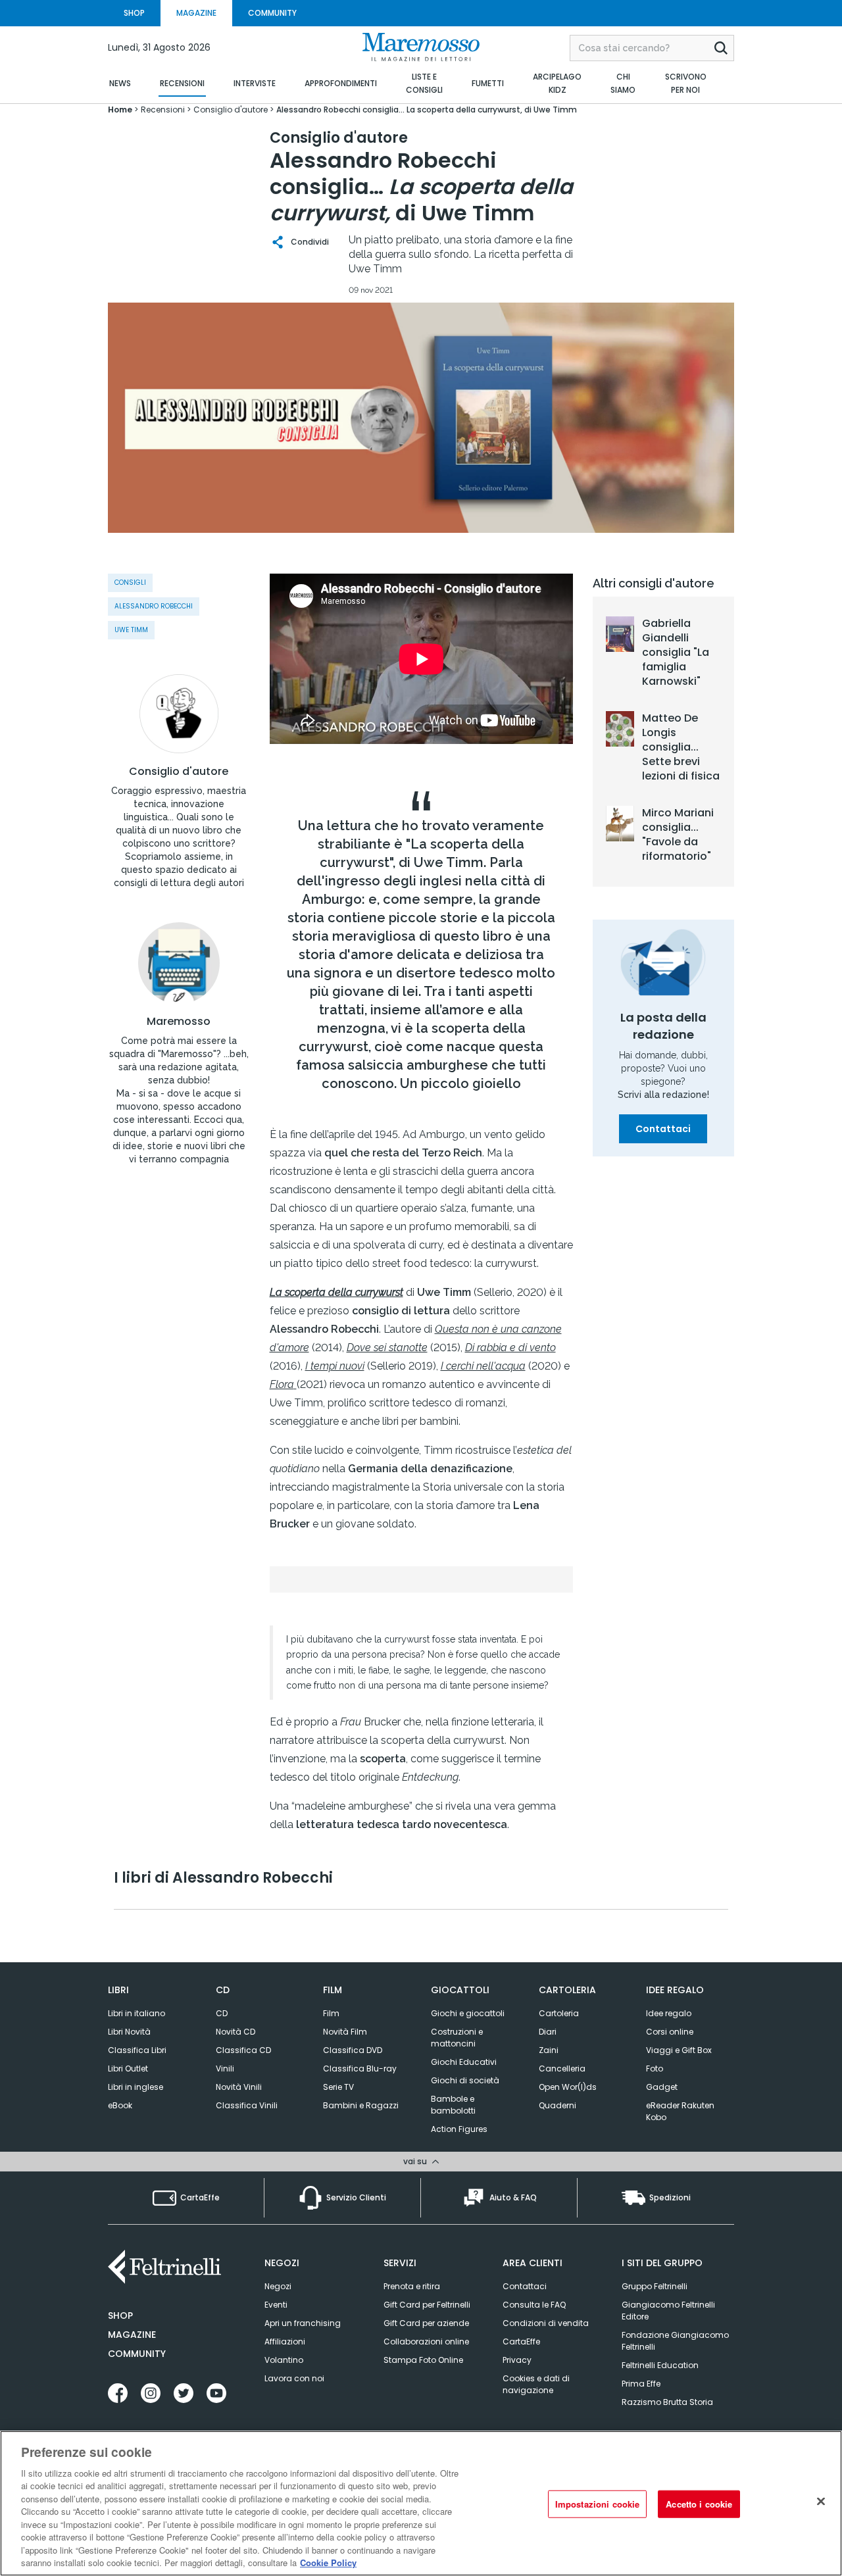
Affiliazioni (285, 2341)
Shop (120, 2316)
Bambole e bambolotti (453, 2105)
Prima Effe (641, 2384)
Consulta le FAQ (534, 2305)
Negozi (278, 2286)
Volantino (284, 2360)
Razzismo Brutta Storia (667, 2402)
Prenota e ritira (412, 2286)
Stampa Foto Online (423, 2360)
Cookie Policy (328, 2563)
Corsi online (670, 2032)
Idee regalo (669, 2013)
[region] (421, 2503)
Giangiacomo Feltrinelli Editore (668, 2311)
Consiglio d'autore (179, 772)
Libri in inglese (136, 2087)
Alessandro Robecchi (154, 606)
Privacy (517, 2360)
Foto (655, 2068)
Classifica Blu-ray (360, 2068)
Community (137, 2354)
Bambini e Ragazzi (361, 2105)
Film (331, 2013)
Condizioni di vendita (546, 2323)
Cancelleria (562, 2068)
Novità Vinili (239, 2087)
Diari (548, 2032)
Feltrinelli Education (660, 2365)
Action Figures (459, 2129)
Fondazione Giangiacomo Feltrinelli (675, 2341)
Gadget (662, 2087)
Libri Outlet (128, 2068)
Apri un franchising (303, 2323)
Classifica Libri (137, 2050)
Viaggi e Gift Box (679, 2050)
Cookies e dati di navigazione (536, 2384)
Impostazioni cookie (597, 2504)
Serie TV (338, 2087)
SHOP (134, 13)
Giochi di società (465, 2080)
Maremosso (179, 1022)
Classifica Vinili (247, 2105)
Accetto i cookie (699, 2504)
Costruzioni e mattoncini (457, 2038)
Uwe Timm (131, 630)
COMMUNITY (272, 13)
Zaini (549, 2050)
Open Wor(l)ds (568, 2087)
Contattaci (663, 1129)
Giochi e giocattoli (468, 2013)
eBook (120, 2105)
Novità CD (235, 2032)
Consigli (130, 582)
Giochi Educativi (464, 2062)
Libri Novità (129, 2032)
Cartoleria (559, 2013)
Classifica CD (243, 2050)
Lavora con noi (294, 2378)
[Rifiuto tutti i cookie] (821, 2502)
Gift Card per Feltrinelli (427, 2305)
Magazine (132, 2335)
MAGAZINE (196, 13)
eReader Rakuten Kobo (680, 2111)
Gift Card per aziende (426, 2323)
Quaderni (557, 2105)
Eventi (276, 2305)
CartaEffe (521, 2341)
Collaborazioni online (426, 2341)
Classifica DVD (353, 2050)
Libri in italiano (136, 2013)
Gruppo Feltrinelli (655, 2286)
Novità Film (345, 2032)
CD (222, 2013)
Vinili (225, 2068)
